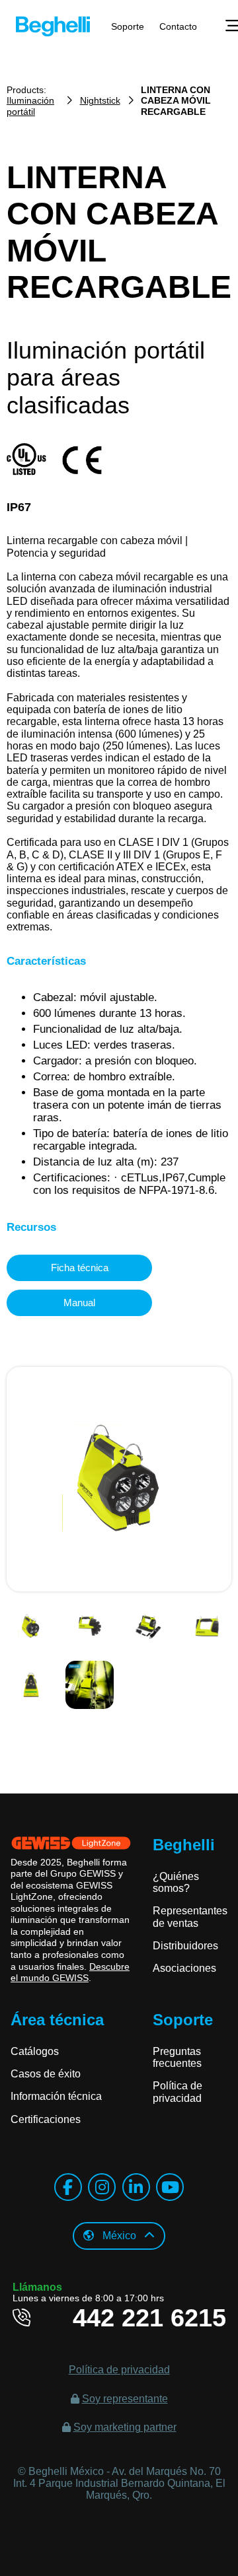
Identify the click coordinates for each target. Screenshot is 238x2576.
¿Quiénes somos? (176, 1882)
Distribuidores (185, 1946)
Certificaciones (46, 2119)
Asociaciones (184, 1968)
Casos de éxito (46, 2074)
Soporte (128, 26)
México (119, 2236)
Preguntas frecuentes (177, 2057)
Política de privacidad (178, 2092)
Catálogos (35, 2051)
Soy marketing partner (125, 2427)
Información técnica (56, 2096)
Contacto (178, 26)
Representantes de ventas (190, 1917)
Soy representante (125, 2399)
